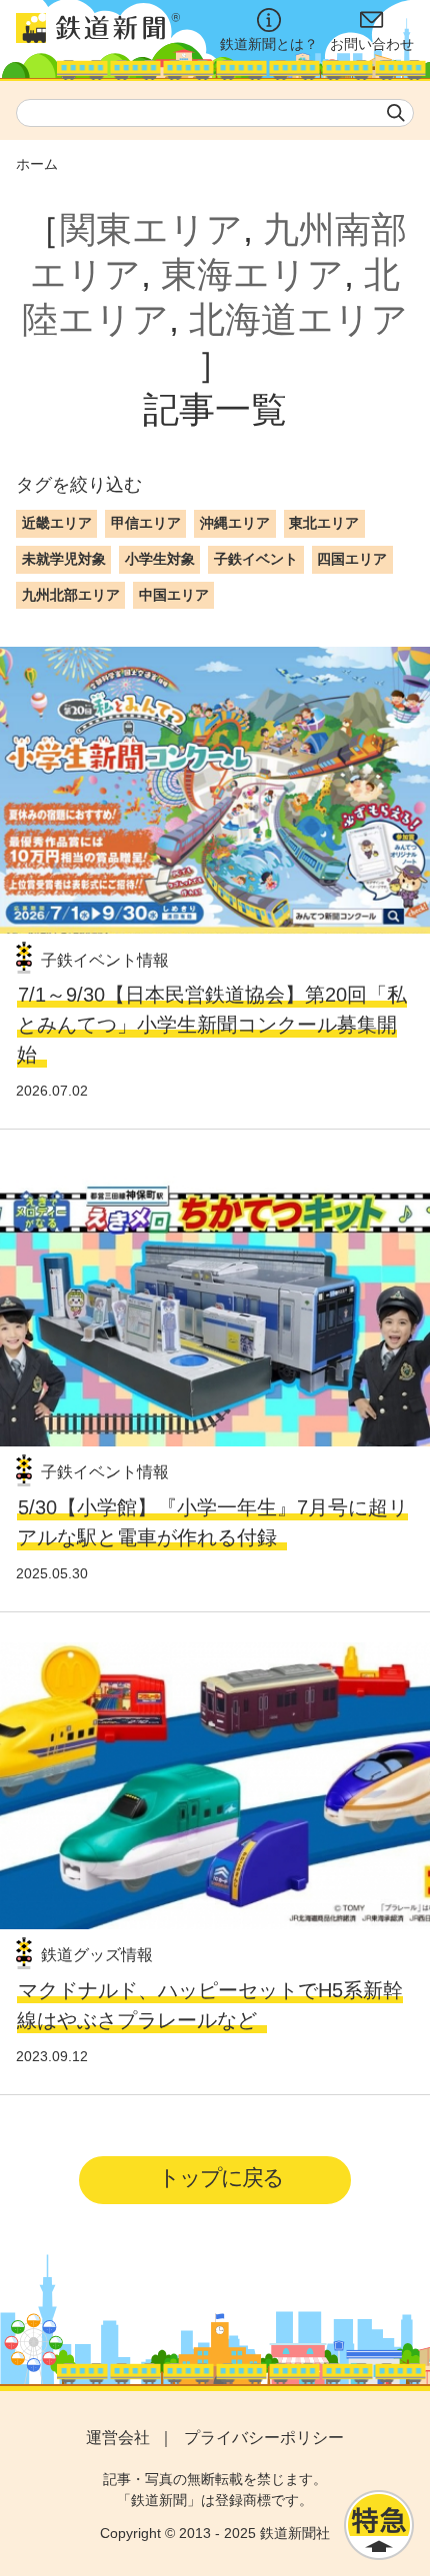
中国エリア (174, 595)
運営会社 (118, 2438)
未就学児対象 (64, 559)
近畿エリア (57, 523)
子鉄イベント (256, 559)
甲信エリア (146, 523)
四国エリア (352, 559)
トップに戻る (220, 2178)
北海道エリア (298, 319)
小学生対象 (160, 559)
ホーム (37, 164)
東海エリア (252, 274)
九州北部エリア (71, 595)
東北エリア (324, 523)
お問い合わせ (372, 44)
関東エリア (151, 229)
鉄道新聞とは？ (269, 44)
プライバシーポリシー (264, 2438)
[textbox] (215, 113)
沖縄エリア (235, 523)
